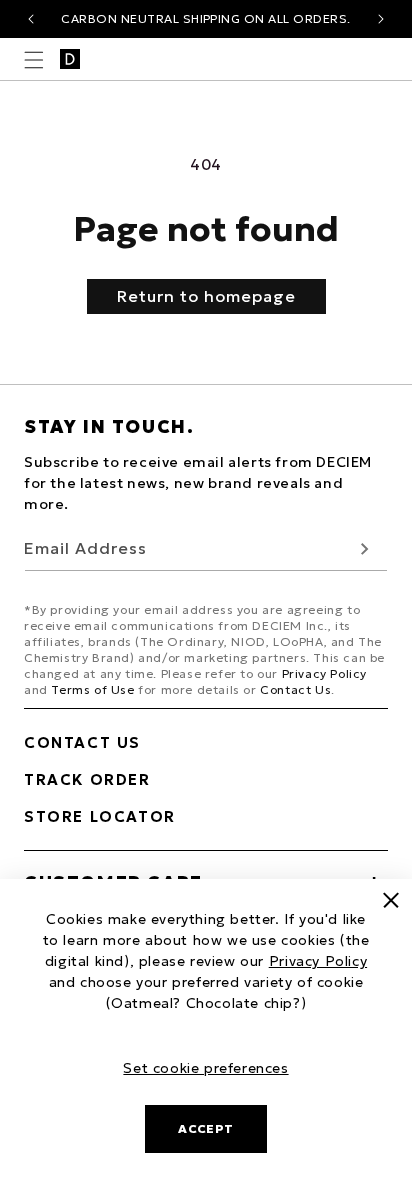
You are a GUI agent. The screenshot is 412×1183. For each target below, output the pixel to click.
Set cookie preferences (205, 1068)
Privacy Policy (324, 673)
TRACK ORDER (87, 779)
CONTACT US (82, 742)
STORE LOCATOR (100, 816)
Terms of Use (92, 689)
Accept (206, 1128)
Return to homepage (206, 296)
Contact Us (295, 689)
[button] (34, 60)
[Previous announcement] (31, 19)
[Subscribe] (365, 548)
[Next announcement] (381, 19)
